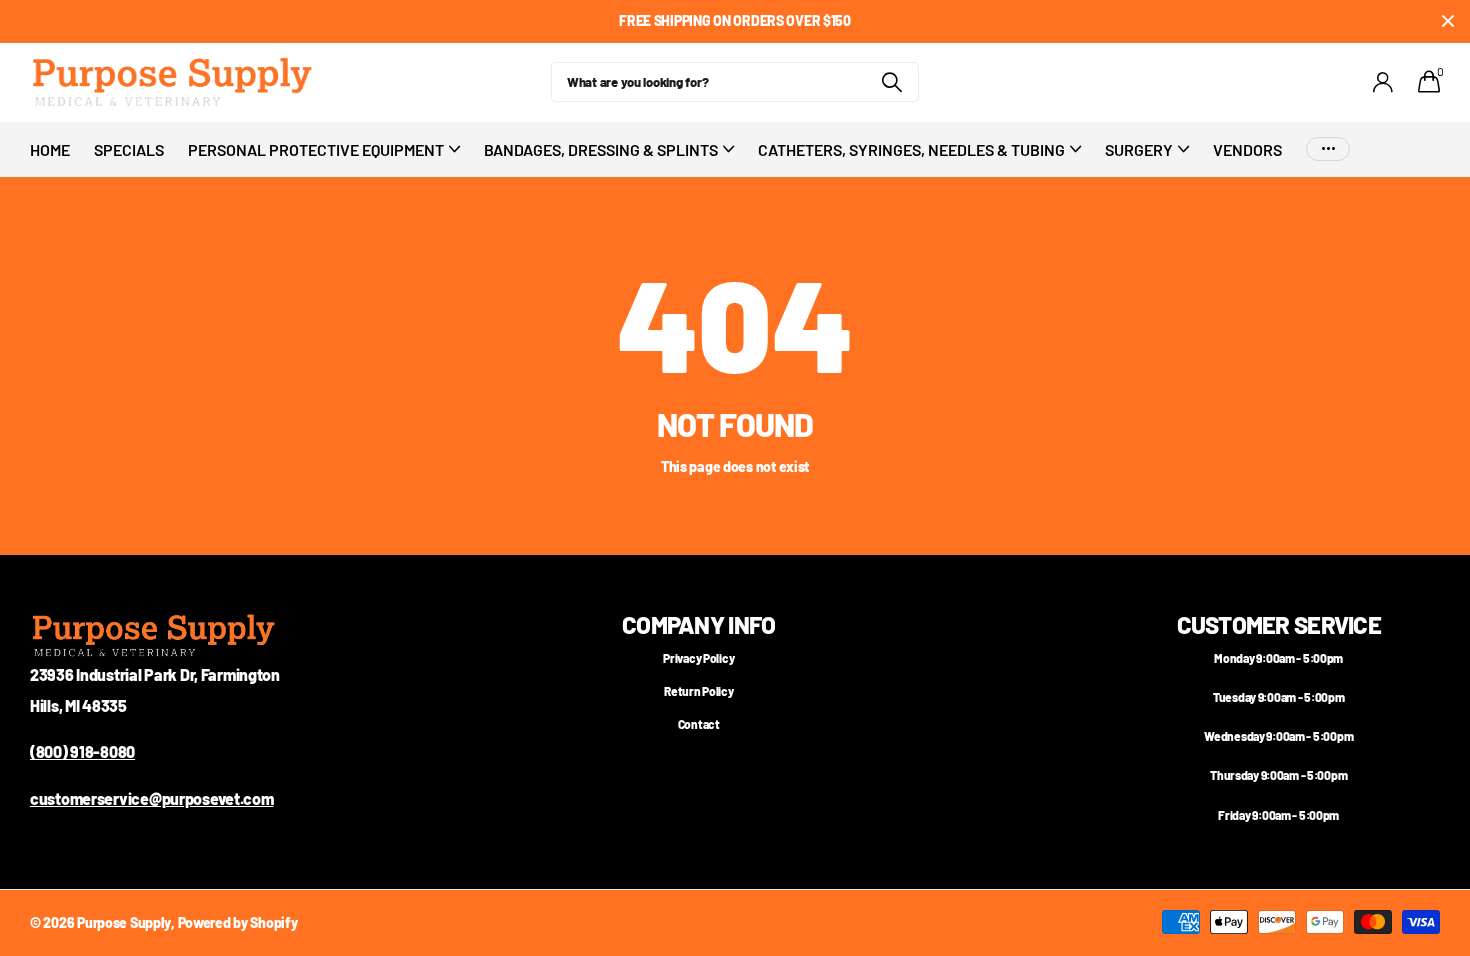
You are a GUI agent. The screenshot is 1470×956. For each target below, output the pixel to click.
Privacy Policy (698, 658)
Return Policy (698, 691)
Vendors (1247, 149)
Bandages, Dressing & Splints (601, 149)
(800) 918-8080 (82, 751)
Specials (129, 149)
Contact (699, 724)
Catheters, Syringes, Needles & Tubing (911, 149)
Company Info (698, 624)
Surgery (1139, 149)
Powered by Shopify (238, 922)
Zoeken (891, 82)
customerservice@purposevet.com (152, 798)
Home (50, 149)
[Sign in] (1383, 82)
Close (1448, 21)
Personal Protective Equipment (316, 149)
